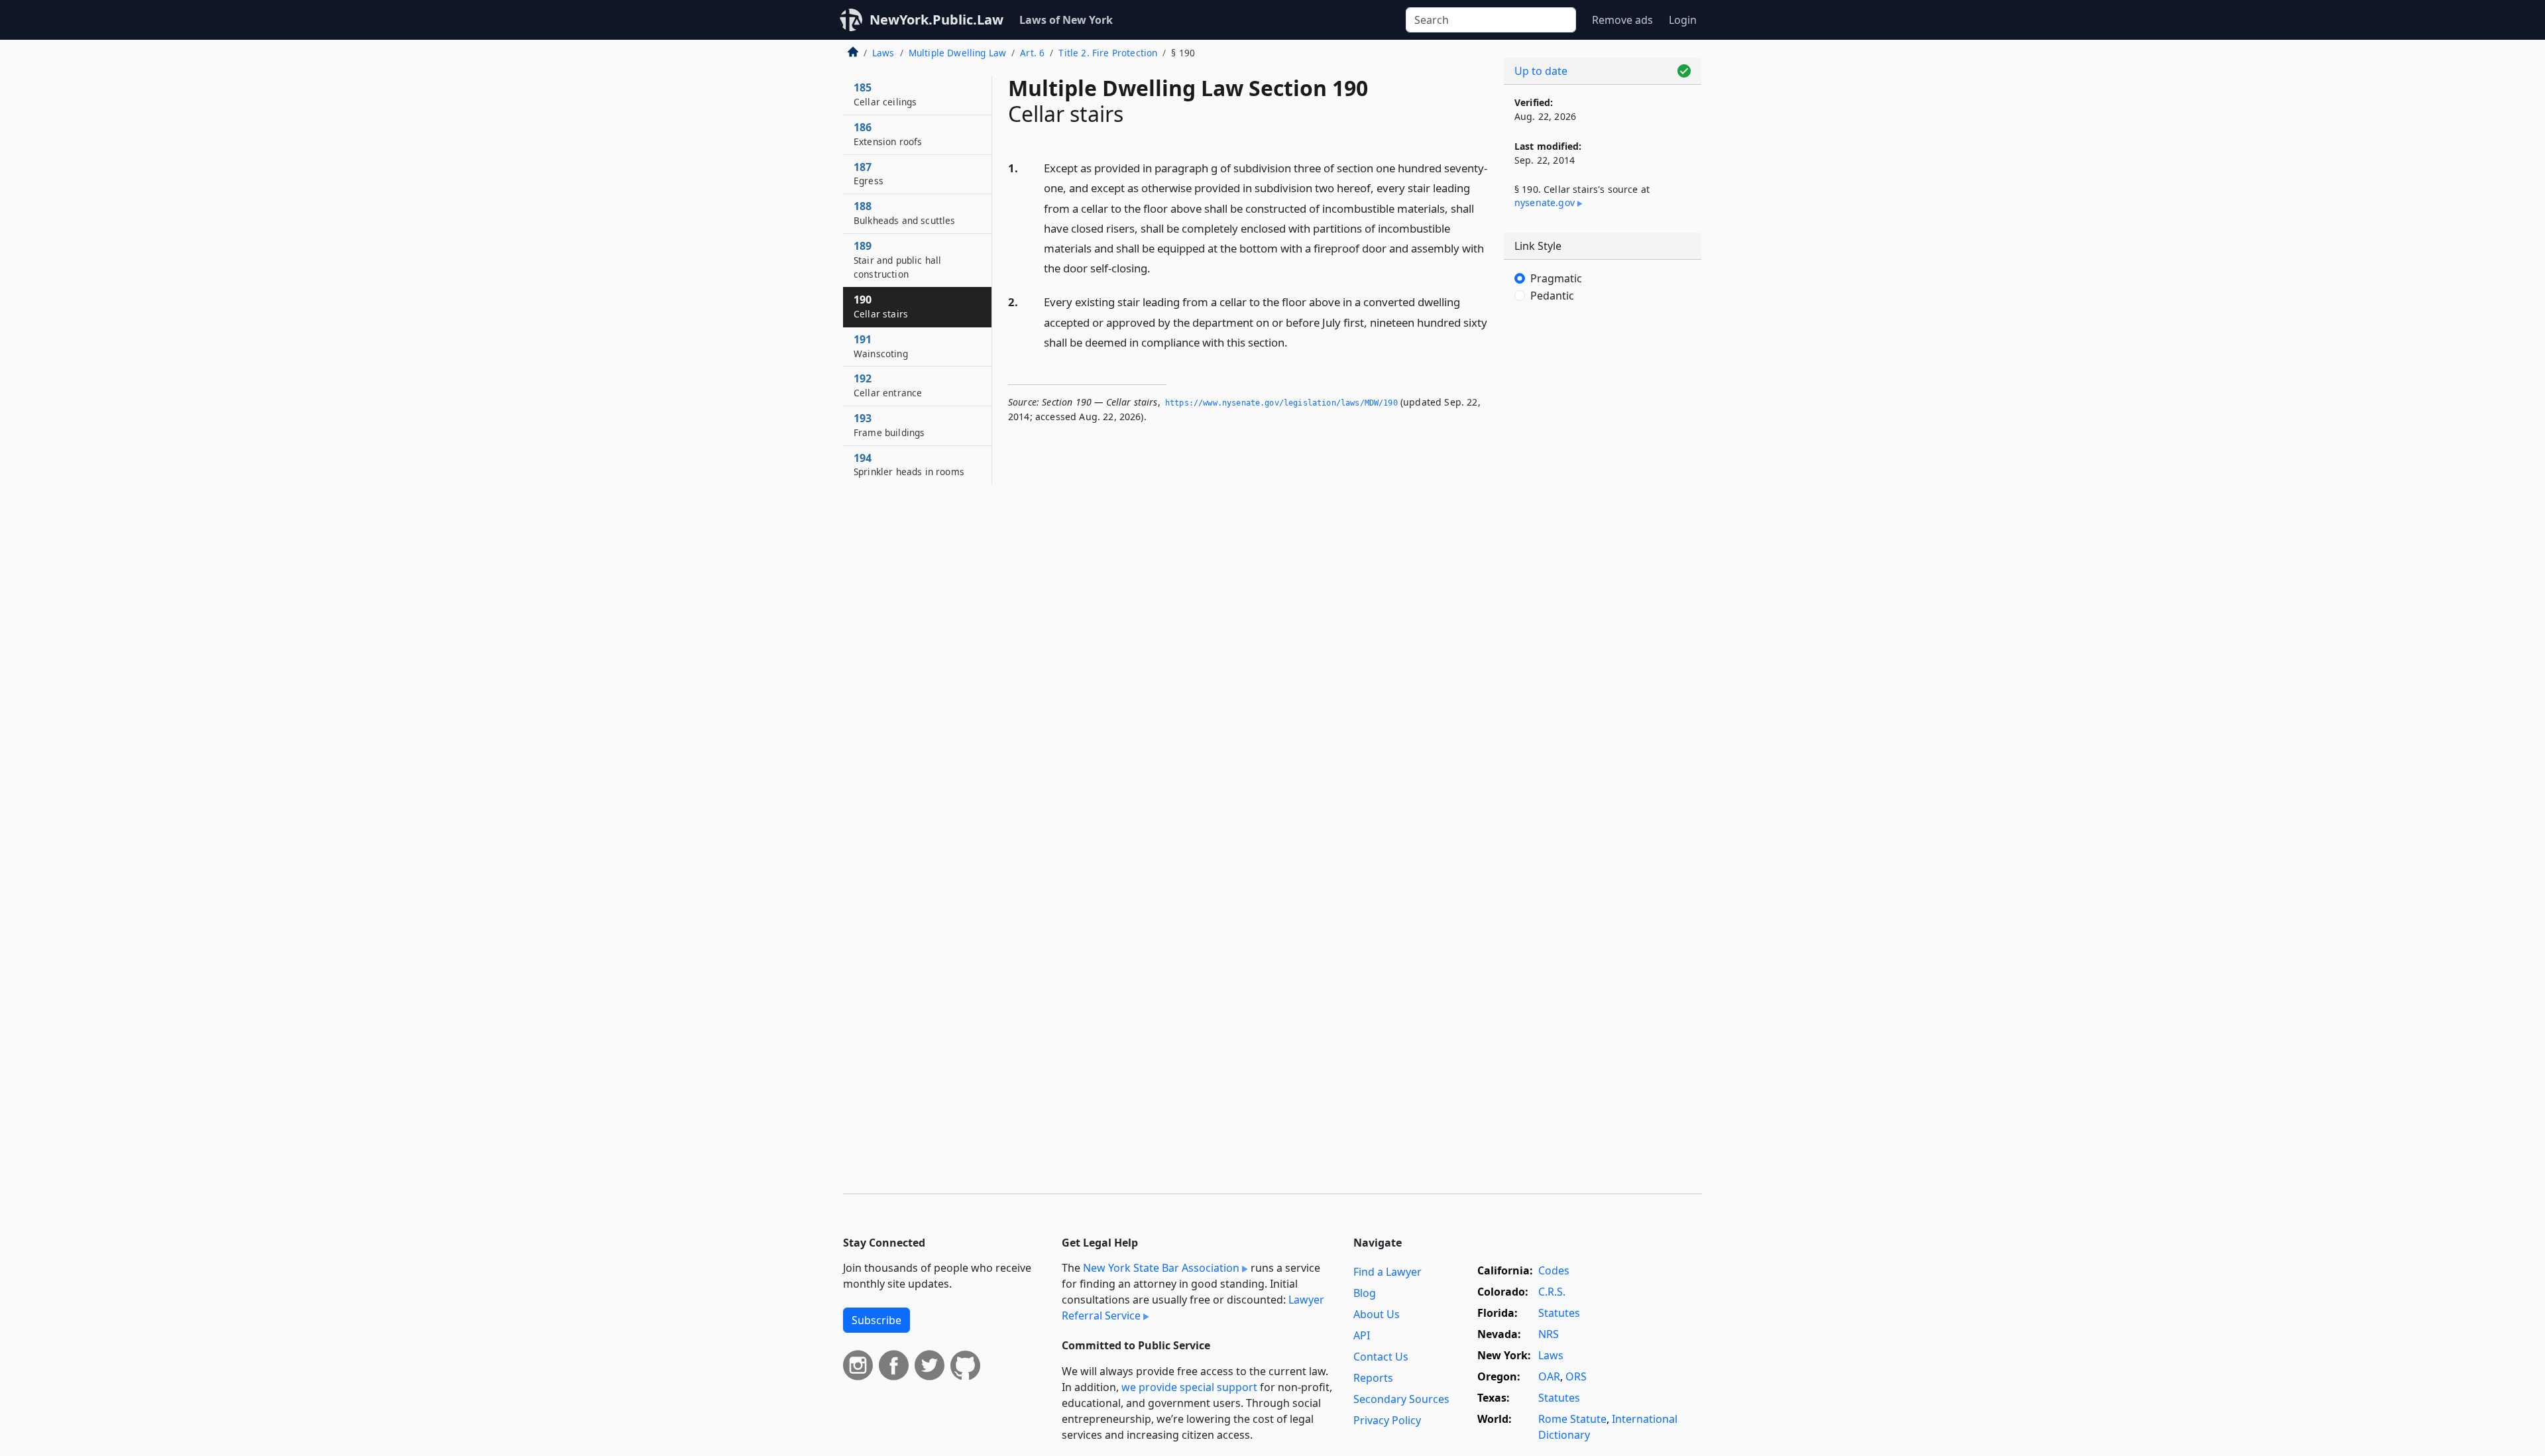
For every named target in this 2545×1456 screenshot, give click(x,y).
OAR (1549, 1376)
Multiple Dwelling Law (957, 53)
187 (869, 174)
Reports (1373, 1378)
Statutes (1559, 1313)
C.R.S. (1552, 1292)
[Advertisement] (1603, 533)
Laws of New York (1066, 20)
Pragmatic (1556, 278)
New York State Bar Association (1161, 1268)
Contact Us (1381, 1357)
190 (881, 306)
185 (885, 94)
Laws (883, 53)
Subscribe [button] (877, 1320)
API (1362, 1335)
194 (909, 465)
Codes (1554, 1270)
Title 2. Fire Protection (1108, 53)
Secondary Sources (1401, 1399)
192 (888, 385)
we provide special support (1189, 1387)
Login (1683, 20)
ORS (1576, 1376)
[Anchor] (1158, 267)
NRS (1549, 1334)
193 (889, 425)
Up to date (1541, 71)
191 (881, 346)
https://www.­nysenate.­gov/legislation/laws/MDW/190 (1281, 403)
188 (905, 213)
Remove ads (1622, 20)
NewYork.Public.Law (936, 20)
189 (897, 260)
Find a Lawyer (1387, 1272)
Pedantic (1552, 296)
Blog (1365, 1293)
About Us (1377, 1314)
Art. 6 (1032, 53)
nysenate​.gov (1545, 202)
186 (888, 134)
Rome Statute (1572, 1419)
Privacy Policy (1387, 1420)
